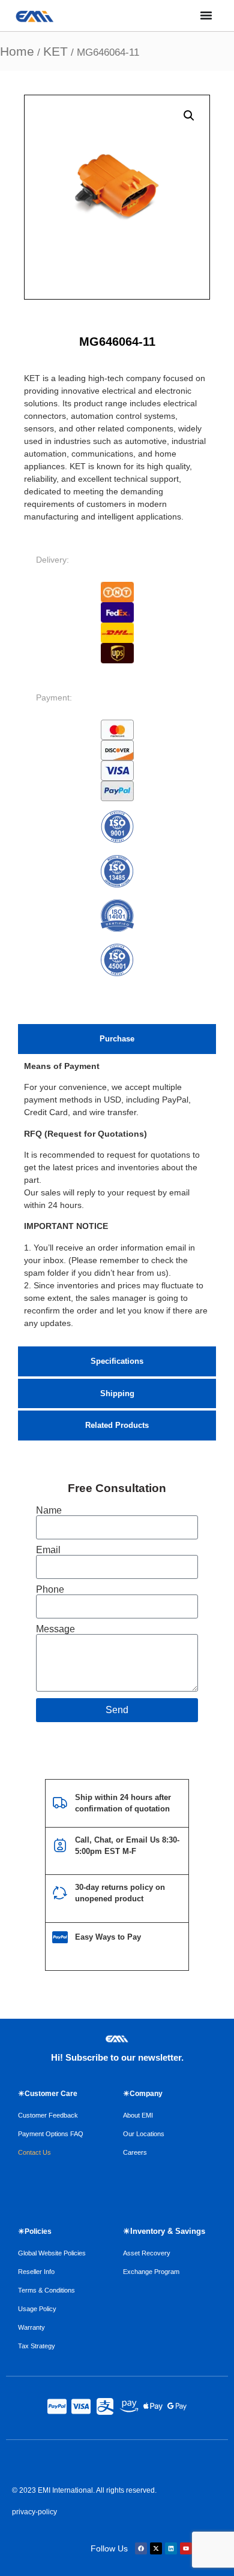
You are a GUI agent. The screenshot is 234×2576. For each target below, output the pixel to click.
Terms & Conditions (46, 2290)
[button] (189, 116)
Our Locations (144, 2134)
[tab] (117, 1039)
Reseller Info (36, 2272)
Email (48, 1550)
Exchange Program (151, 2272)
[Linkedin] (171, 2548)
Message (55, 1629)
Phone (50, 1590)
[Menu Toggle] (206, 15)
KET (55, 51)
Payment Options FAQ (51, 2134)
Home (17, 51)
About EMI (138, 2115)
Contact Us (34, 2152)
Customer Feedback (48, 2115)
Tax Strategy (37, 2346)
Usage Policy (37, 2309)
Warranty (31, 2327)
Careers (135, 2152)
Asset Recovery (147, 2253)
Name (49, 1511)
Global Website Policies (52, 2253)
